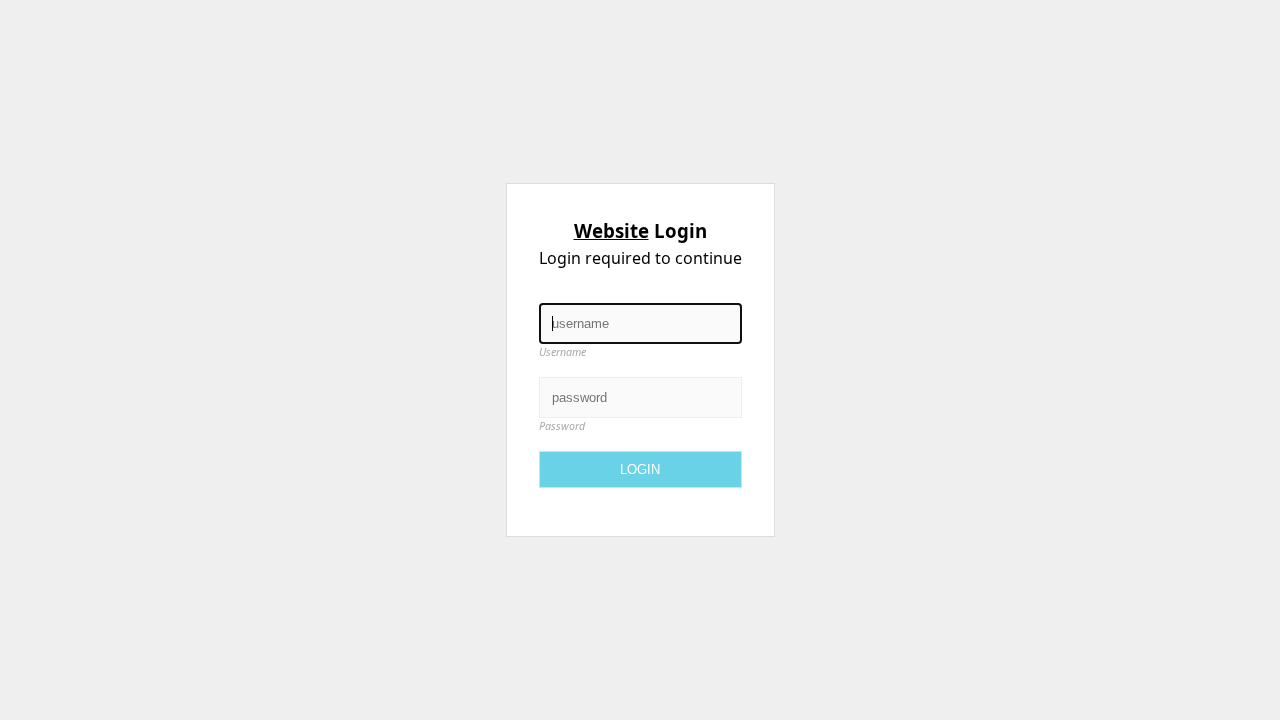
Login (640, 469)
